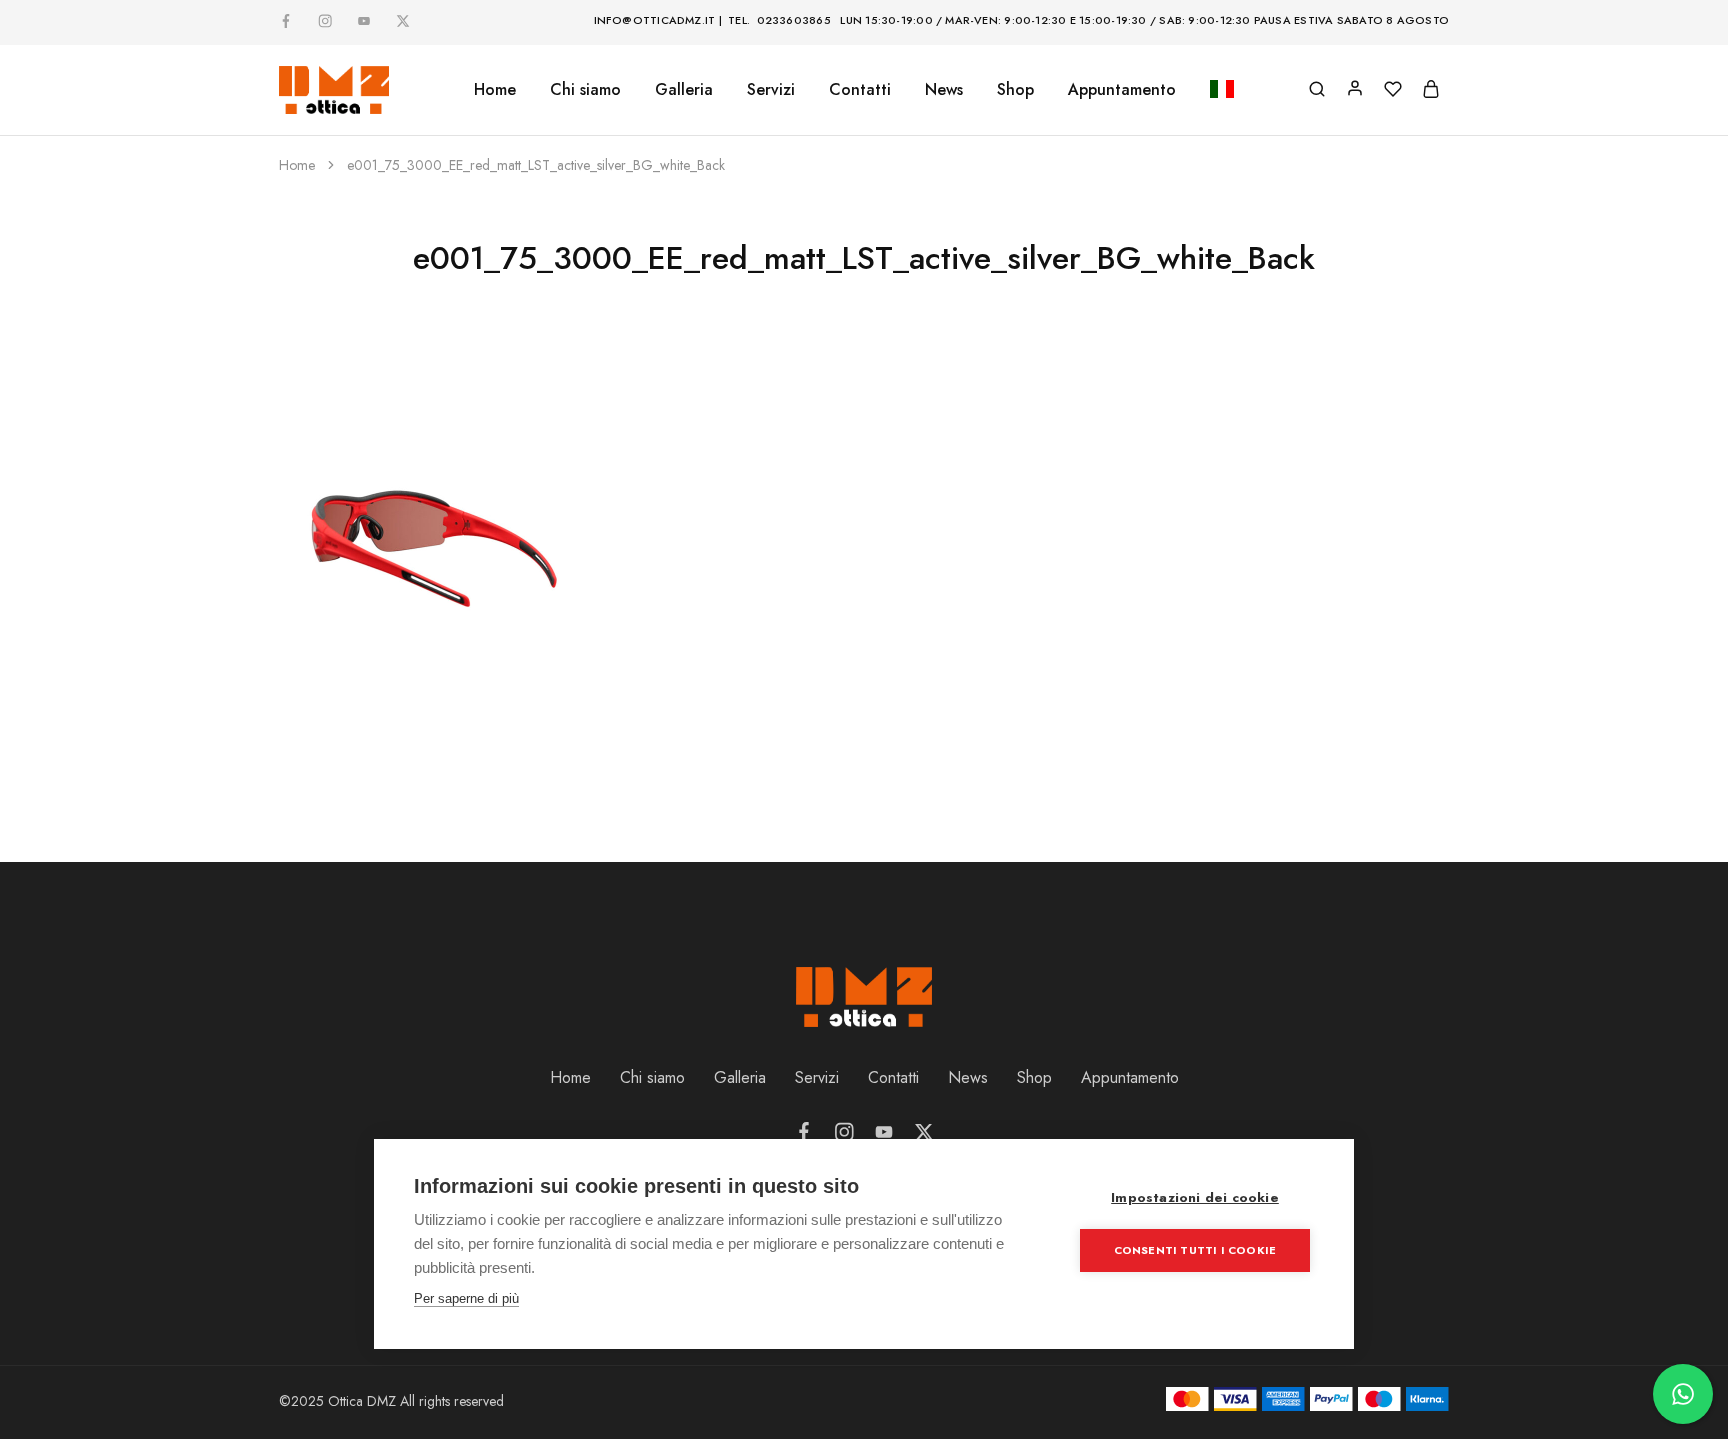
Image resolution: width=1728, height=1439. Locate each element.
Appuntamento (1122, 90)
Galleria (740, 1077)
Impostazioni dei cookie (1195, 1197)
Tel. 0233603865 (779, 20)
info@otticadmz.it (655, 20)
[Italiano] (1222, 90)
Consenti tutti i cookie (1195, 1250)
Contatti (860, 90)
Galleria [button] (684, 90)
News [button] (944, 90)
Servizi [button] (771, 90)
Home (495, 90)
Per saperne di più (466, 1298)
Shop (1015, 90)
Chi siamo (585, 90)
